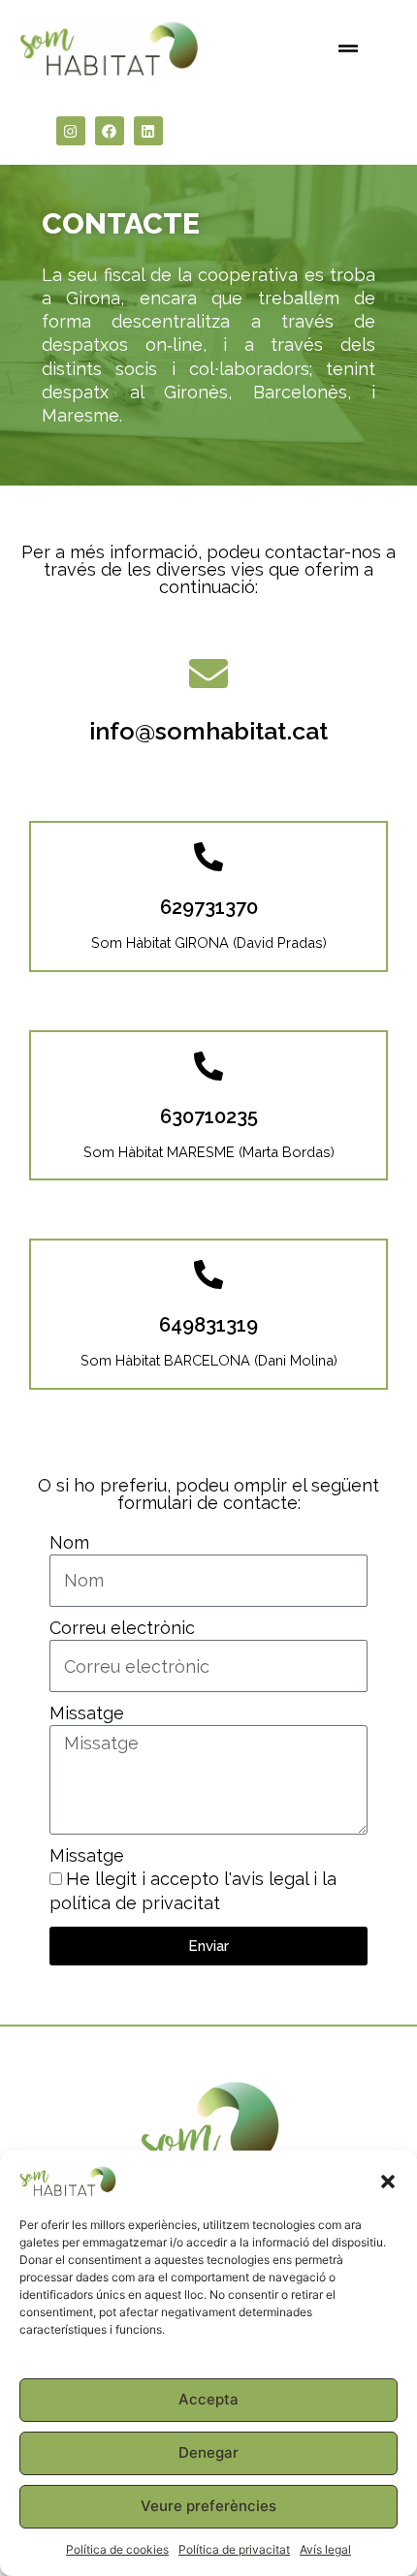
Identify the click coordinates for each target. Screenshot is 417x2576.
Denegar (208, 2452)
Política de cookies (117, 2549)
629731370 (209, 907)
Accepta (208, 2399)
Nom (69, 1542)
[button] (388, 2182)
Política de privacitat (234, 2549)
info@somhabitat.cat (208, 731)
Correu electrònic (122, 1628)
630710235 (209, 1116)
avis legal (270, 1879)
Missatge (87, 1713)
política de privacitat (135, 1903)
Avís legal (325, 2549)
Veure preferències (208, 2506)
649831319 (208, 1325)
